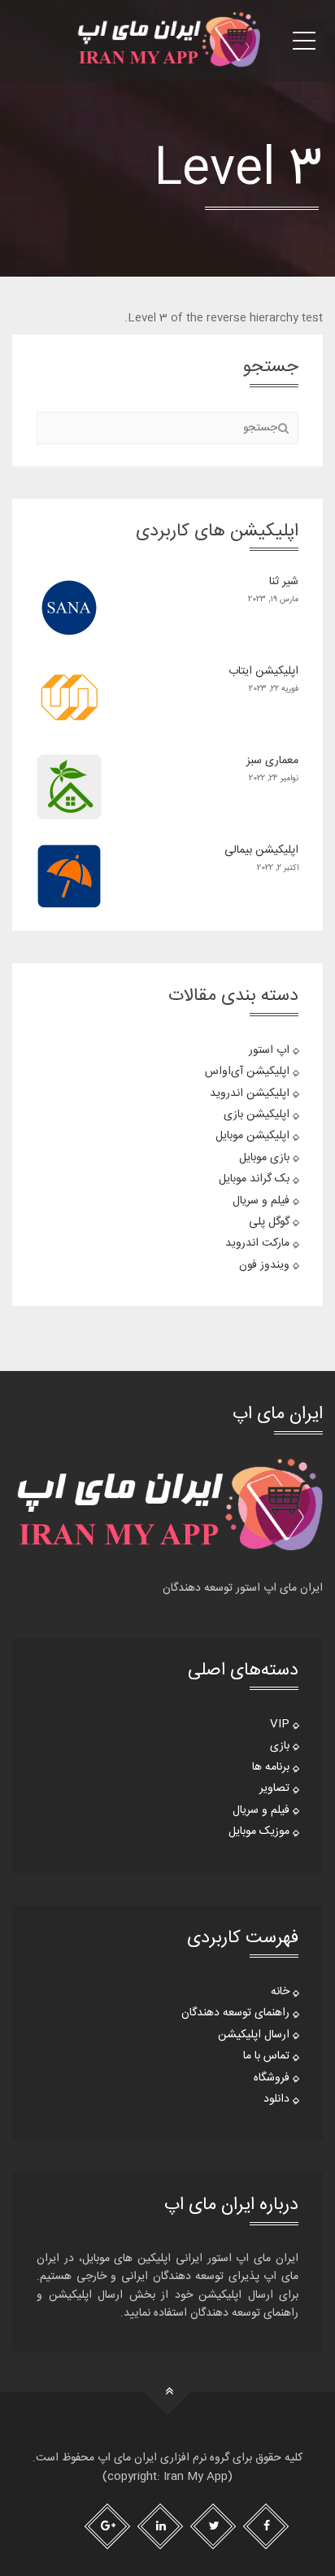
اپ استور (269, 1050)
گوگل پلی (269, 1222)
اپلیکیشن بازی (257, 1115)
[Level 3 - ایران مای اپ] (167, 41)
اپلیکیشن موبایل (252, 1136)
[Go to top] (168, 2393)
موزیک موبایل (259, 1832)
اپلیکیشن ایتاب (263, 671)
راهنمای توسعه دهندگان (235, 2013)
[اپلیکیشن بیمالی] (69, 876)
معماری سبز (272, 761)
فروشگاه (272, 2078)
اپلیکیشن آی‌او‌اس (247, 1072)
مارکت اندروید (257, 1243)
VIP (280, 1724)
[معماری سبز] (69, 787)
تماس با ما (266, 2056)
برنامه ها (271, 1767)
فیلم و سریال (261, 1201)
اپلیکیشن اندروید (250, 1094)
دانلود (276, 2099)
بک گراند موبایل (254, 1179)
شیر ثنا (284, 582)
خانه (280, 1992)
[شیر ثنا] (69, 608)
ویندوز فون (264, 1265)
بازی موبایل (264, 1158)
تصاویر (274, 1788)
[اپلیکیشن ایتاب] (69, 697)
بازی (280, 1746)
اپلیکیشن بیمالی (261, 850)
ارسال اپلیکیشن (254, 2035)
